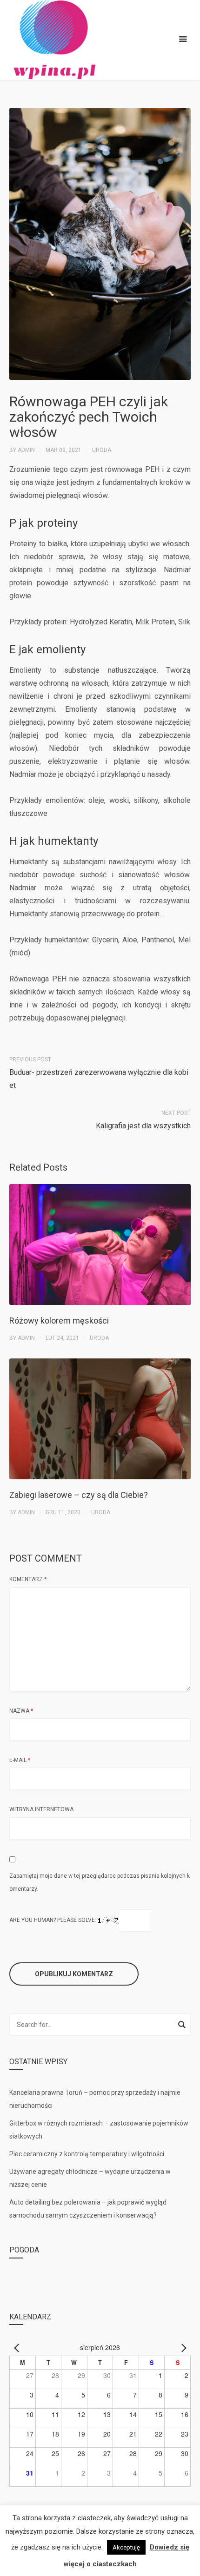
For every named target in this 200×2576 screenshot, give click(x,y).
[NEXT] (182, 2347)
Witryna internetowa (41, 1809)
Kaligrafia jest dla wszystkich (143, 1126)
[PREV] (18, 2347)
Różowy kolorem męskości (59, 1321)
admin (26, 450)
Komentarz (28, 1579)
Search (182, 2026)
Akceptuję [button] (126, 2547)
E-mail (20, 1760)
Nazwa (21, 1711)
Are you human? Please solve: (53, 1920)
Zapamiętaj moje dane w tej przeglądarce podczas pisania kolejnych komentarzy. (100, 1882)
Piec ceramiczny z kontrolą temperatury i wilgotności (87, 2154)
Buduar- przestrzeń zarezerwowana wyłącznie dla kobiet (99, 1079)
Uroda (102, 450)
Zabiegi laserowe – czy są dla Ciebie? (79, 1495)
